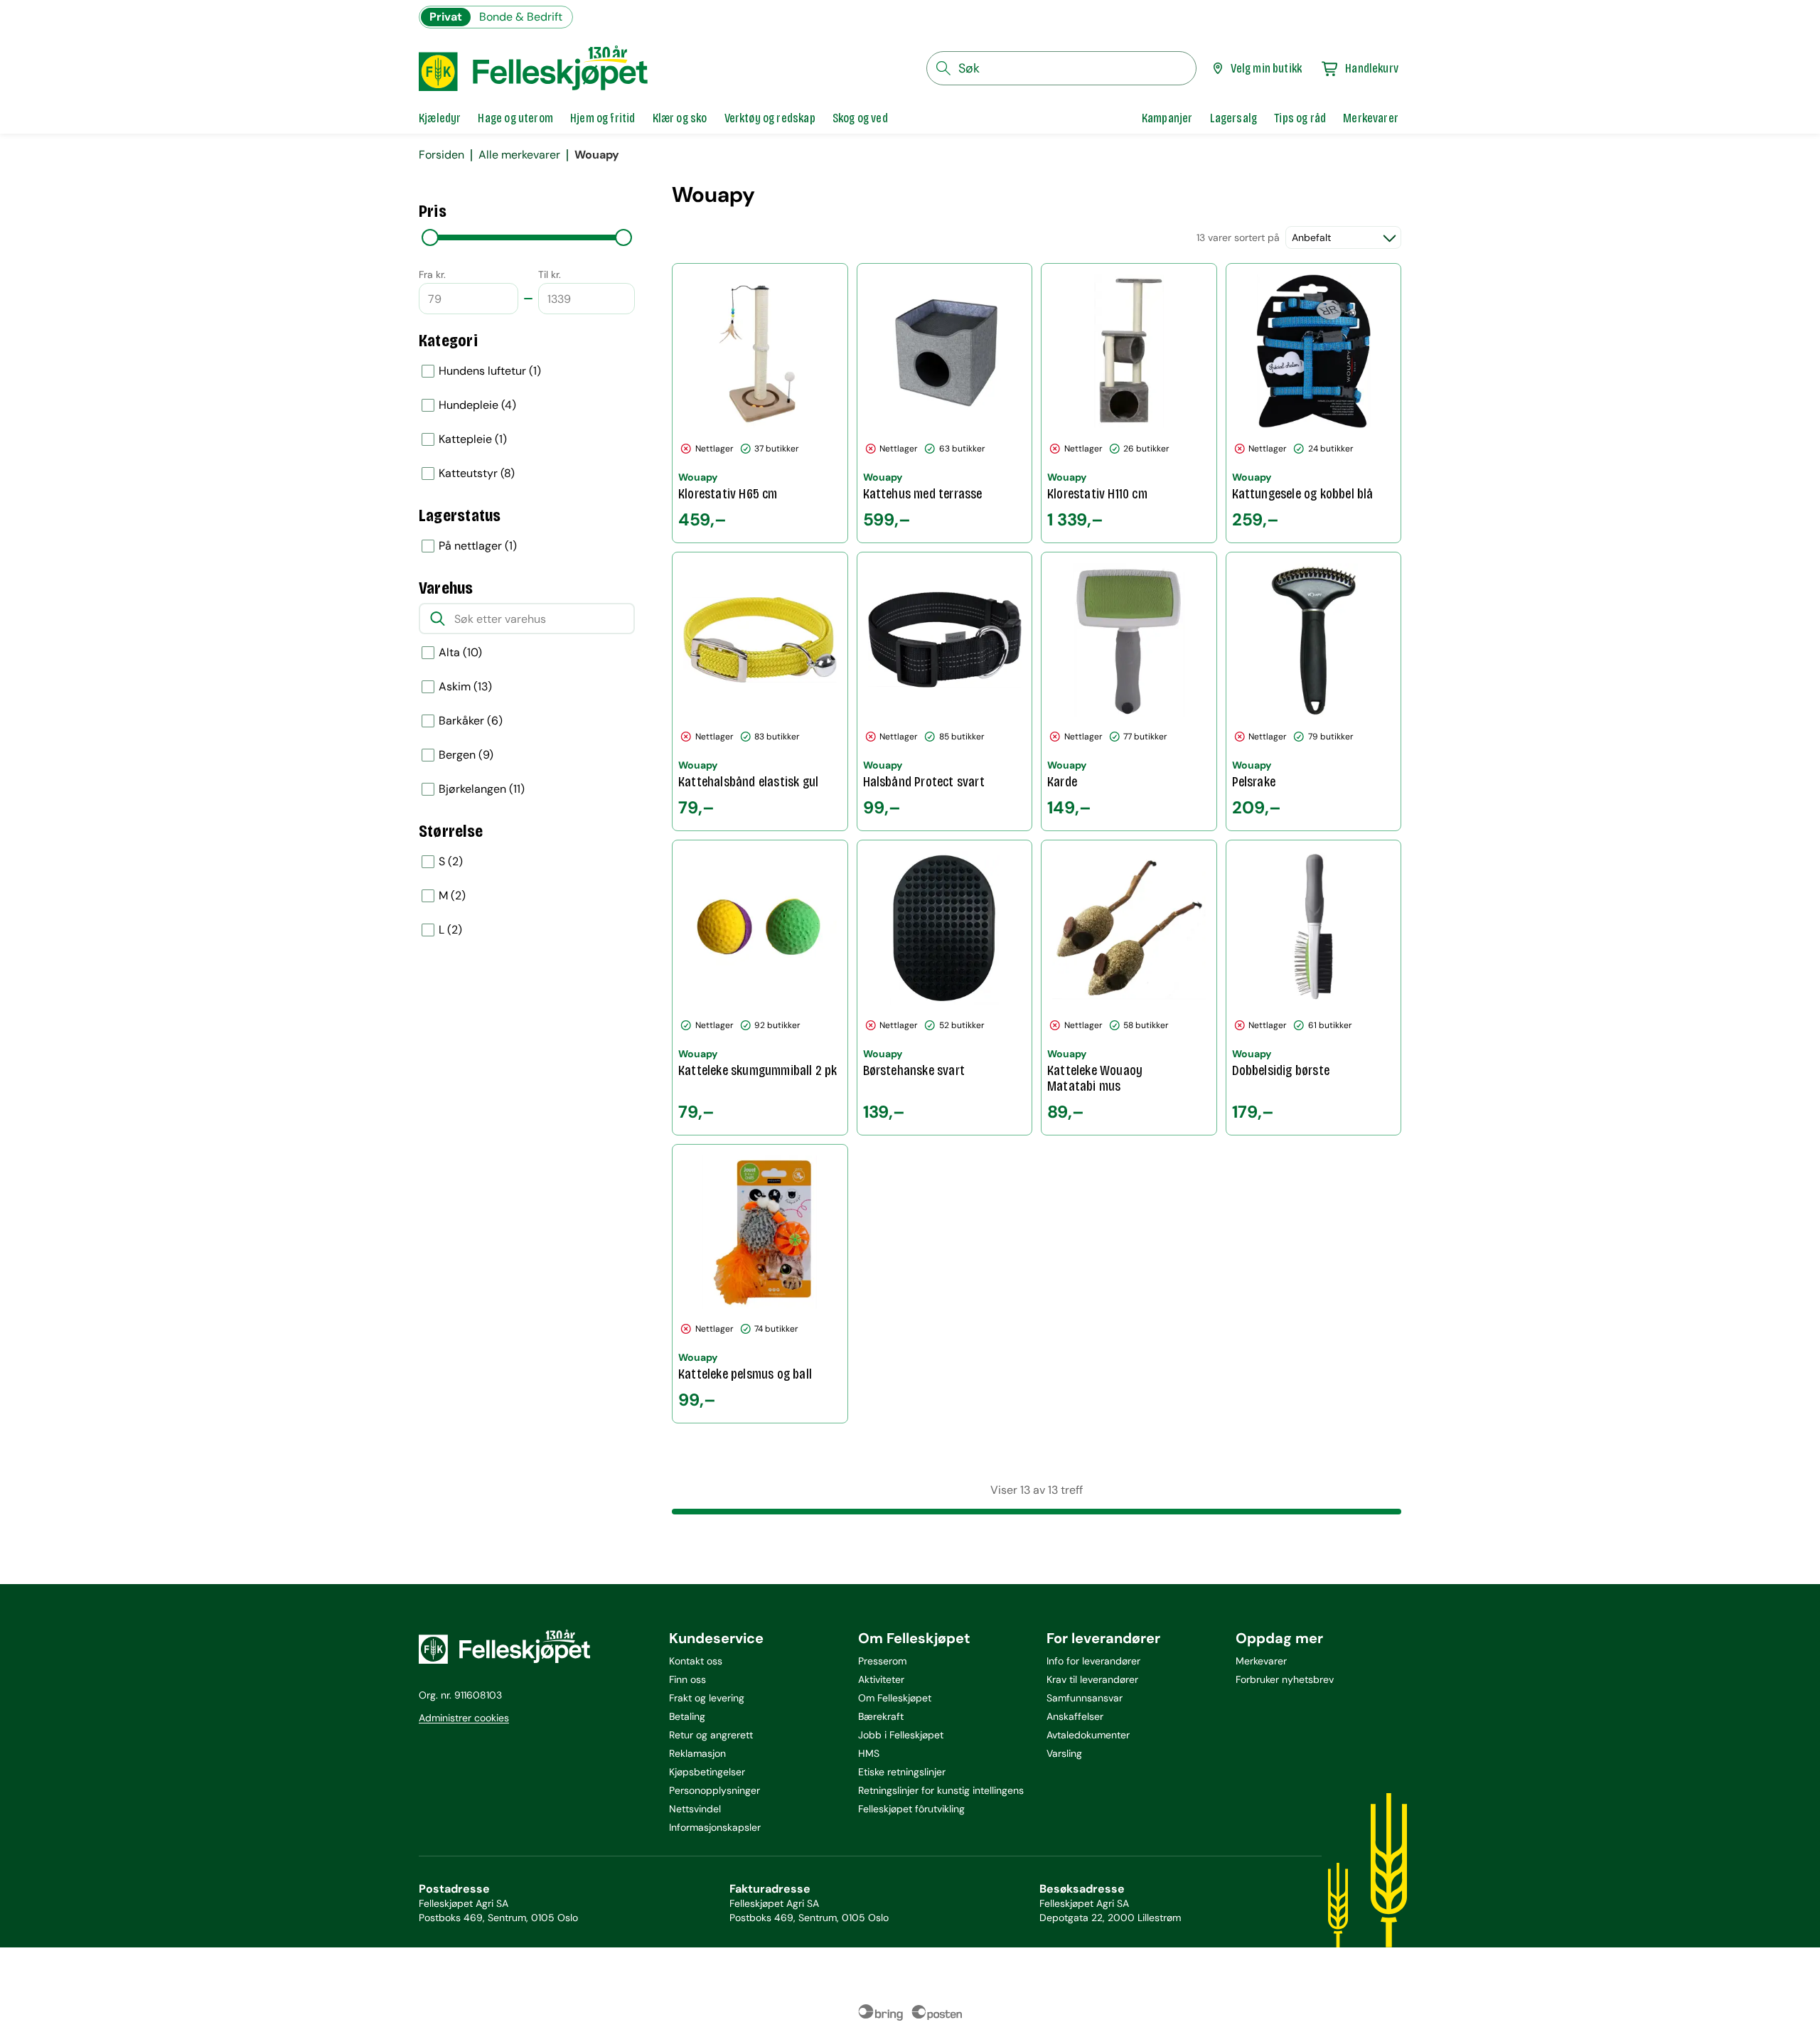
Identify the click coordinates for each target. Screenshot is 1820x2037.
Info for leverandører (1093, 1661)
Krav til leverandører (1092, 1679)
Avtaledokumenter (1088, 1735)
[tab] (440, 118)
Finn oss (687, 1679)
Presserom (882, 1661)
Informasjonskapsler (715, 1827)
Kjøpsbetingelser (707, 1772)
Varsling (1064, 1753)
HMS (869, 1753)
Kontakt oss (696, 1661)
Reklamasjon (697, 1753)
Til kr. (550, 274)
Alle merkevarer (519, 155)
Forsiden (441, 155)
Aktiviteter (881, 1679)
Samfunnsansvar (1085, 1698)
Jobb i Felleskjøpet (901, 1735)
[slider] (430, 237)
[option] (527, 371)
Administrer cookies (464, 1718)
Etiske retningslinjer (902, 1772)
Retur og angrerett (711, 1735)
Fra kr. (432, 274)
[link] (1167, 118)
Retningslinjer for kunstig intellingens (941, 1790)
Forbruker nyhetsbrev (1285, 1679)
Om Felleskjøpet (895, 1698)
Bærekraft (881, 1716)
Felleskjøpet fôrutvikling (911, 1809)
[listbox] (527, 422)
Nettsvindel (695, 1809)
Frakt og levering (707, 1698)
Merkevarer (1261, 1661)
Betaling (687, 1716)
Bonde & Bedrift (521, 17)
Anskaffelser (1075, 1716)
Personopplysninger (714, 1790)
